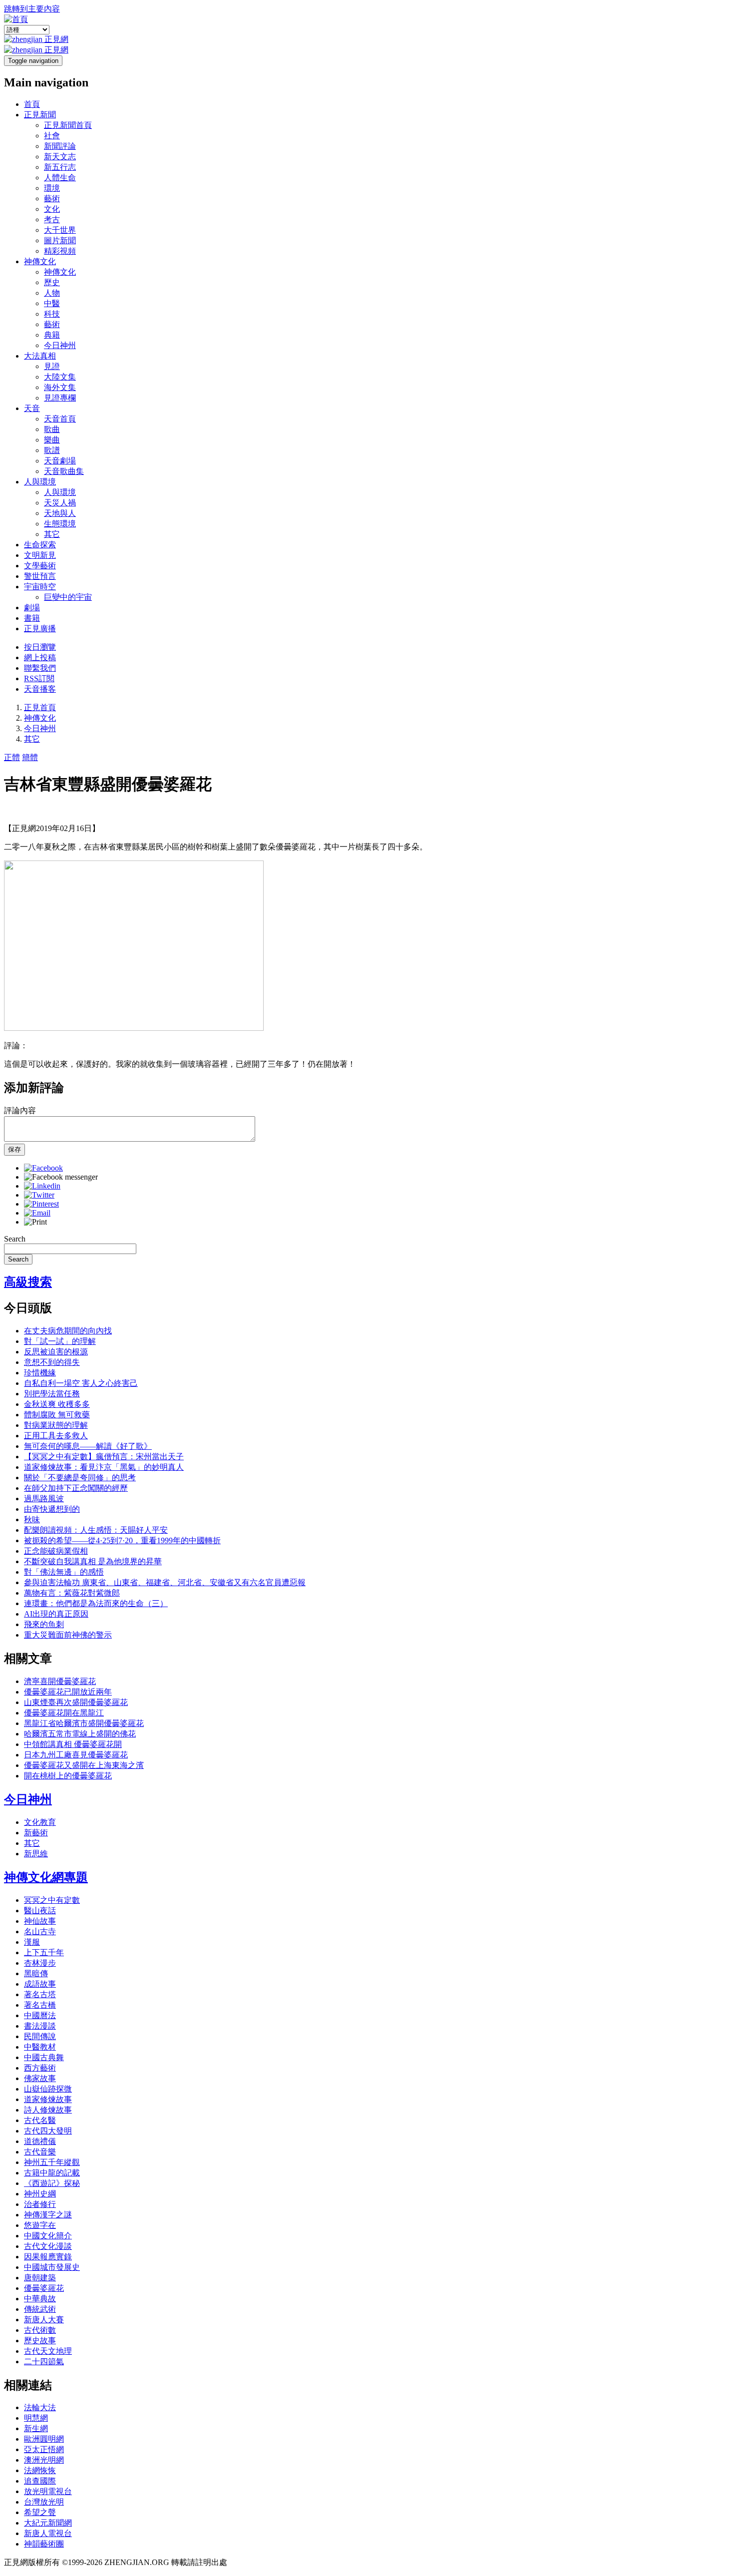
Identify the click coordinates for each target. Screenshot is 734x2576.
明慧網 (36, 2418)
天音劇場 (60, 461)
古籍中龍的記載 (52, 2173)
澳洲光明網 (44, 2460)
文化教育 (40, 1822)
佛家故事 (40, 2078)
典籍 (52, 335)
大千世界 (60, 230)
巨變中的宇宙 (68, 597)
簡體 (30, 757)
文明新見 (40, 555)
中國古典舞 (44, 2057)
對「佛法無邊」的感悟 (64, 1572)
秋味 (32, 1519)
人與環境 (40, 482)
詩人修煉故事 (48, 2110)
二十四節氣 (44, 2361)
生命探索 (40, 545)
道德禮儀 (40, 2141)
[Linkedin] (42, 1186)
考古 (52, 219)
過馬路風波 (44, 1499)
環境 (52, 188)
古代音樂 (40, 2152)
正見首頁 (40, 707)
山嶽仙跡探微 (48, 2089)
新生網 (36, 2428)
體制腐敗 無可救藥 (57, 1415)
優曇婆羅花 (44, 2288)
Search (15, 1239)
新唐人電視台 (48, 2533)
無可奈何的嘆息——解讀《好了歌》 (88, 1446)
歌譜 (52, 450)
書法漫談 (40, 2026)
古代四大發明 (48, 2131)
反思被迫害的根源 (56, 1352)
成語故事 (40, 1984)
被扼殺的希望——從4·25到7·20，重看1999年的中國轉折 (122, 1540)
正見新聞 (40, 115)
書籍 (32, 618)
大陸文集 (60, 377)
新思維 (36, 1854)
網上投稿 (40, 657)
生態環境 (60, 524)
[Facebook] (43, 1168)
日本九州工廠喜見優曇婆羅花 (76, 1755)
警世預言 (40, 576)
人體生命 (60, 178)
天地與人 (60, 513)
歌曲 (52, 429)
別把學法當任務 (52, 1394)
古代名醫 (40, 2120)
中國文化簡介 (48, 2236)
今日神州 (60, 345)
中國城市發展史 (52, 2267)
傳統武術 (40, 2309)
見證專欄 (60, 398)
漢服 (32, 1942)
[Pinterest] (41, 1204)
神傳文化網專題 (46, 1877)
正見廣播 (40, 629)
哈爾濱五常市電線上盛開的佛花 (80, 1734)
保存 (14, 1149)
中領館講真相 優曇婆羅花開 (73, 1744)
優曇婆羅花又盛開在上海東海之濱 (84, 1765)
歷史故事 (40, 2341)
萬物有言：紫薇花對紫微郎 (72, 1593)
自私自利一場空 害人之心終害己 (81, 1383)
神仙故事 (40, 1921)
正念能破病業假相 (56, 1551)
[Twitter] (39, 1195)
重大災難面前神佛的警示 (68, 1635)
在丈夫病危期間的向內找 (68, 1331)
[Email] (37, 1213)
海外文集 (60, 387)
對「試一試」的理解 (60, 1341)
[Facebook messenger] (61, 1177)
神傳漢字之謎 (48, 2215)
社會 (52, 136)
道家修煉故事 (48, 2099)
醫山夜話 (40, 1911)
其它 (52, 534)
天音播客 (40, 689)
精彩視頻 (60, 251)
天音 (32, 408)
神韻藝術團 (44, 2544)
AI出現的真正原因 (56, 1614)
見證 (52, 366)
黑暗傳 (36, 1973)
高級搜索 (28, 1282)
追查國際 (40, 2481)
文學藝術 (40, 566)
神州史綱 (40, 2194)
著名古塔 (40, 1994)
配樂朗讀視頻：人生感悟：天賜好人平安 (96, 1530)
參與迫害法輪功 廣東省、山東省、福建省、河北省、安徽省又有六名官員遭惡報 (165, 1582)
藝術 (52, 199)
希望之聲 (40, 2512)
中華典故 (40, 2299)
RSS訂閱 (39, 678)
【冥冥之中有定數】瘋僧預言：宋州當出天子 (104, 1457)
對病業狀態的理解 (56, 1425)
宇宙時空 (40, 587)
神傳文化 (40, 261)
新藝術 (36, 1833)
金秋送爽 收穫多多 (57, 1404)
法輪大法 (40, 2407)
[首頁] (16, 19)
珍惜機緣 (40, 1373)
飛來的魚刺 (44, 1624)
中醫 (52, 303)
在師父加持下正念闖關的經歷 (76, 1488)
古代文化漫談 (48, 2246)
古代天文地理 (48, 2351)
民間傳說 (40, 2036)
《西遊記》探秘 (52, 2183)
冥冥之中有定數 (52, 1900)
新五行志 (60, 167)
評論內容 (20, 1110)
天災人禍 (60, 503)
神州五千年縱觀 (52, 2162)
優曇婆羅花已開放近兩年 (68, 1692)
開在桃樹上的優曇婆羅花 (68, 1776)
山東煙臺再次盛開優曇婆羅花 (76, 1702)
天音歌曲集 (64, 471)
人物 (52, 293)
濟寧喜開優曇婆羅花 (60, 1681)
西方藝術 (40, 2068)
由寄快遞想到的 (52, 1509)
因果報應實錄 (48, 2257)
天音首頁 (60, 419)
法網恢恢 (40, 2470)
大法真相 (40, 356)
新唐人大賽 (44, 2320)
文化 (52, 209)
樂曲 (52, 440)
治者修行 (40, 2204)
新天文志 (60, 157)
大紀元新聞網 (48, 2523)
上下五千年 (44, 1952)
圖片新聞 (60, 240)
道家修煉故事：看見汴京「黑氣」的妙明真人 (104, 1467)
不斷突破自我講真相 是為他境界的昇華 (93, 1561)
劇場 (32, 608)
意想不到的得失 (52, 1362)
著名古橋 (40, 2005)
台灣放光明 (44, 2502)
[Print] (35, 1222)
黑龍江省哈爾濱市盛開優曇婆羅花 (84, 1723)
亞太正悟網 (44, 2449)
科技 (52, 314)
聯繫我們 (40, 668)
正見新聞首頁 (68, 125)
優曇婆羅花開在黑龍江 (64, 1713)
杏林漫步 (40, 1963)
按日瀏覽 (40, 647)
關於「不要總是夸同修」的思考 (80, 1478)
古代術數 (40, 2330)
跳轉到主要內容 (32, 9)
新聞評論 (60, 146)
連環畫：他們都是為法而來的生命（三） (96, 1603)
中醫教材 (40, 2047)
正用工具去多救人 (56, 1436)
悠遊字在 (40, 2225)
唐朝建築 (40, 2278)
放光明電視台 (48, 2491)
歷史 (52, 282)
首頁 (32, 104)
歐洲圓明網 (44, 2439)
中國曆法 (40, 2015)
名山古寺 (40, 1932)
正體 (12, 757)
